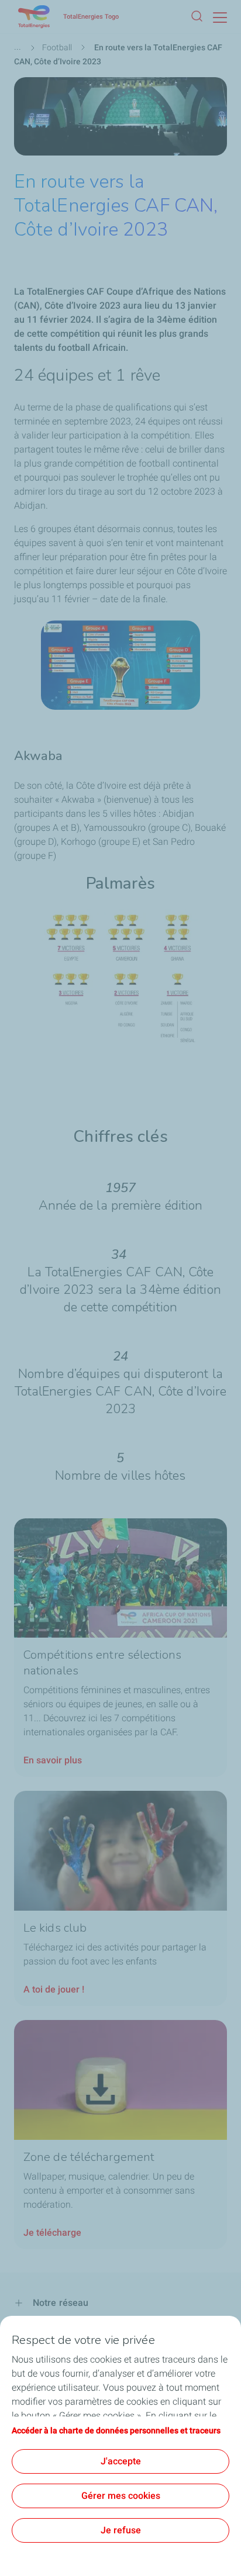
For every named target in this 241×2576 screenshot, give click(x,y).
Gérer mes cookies (121, 2496)
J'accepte (121, 2461)
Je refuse (121, 2530)
